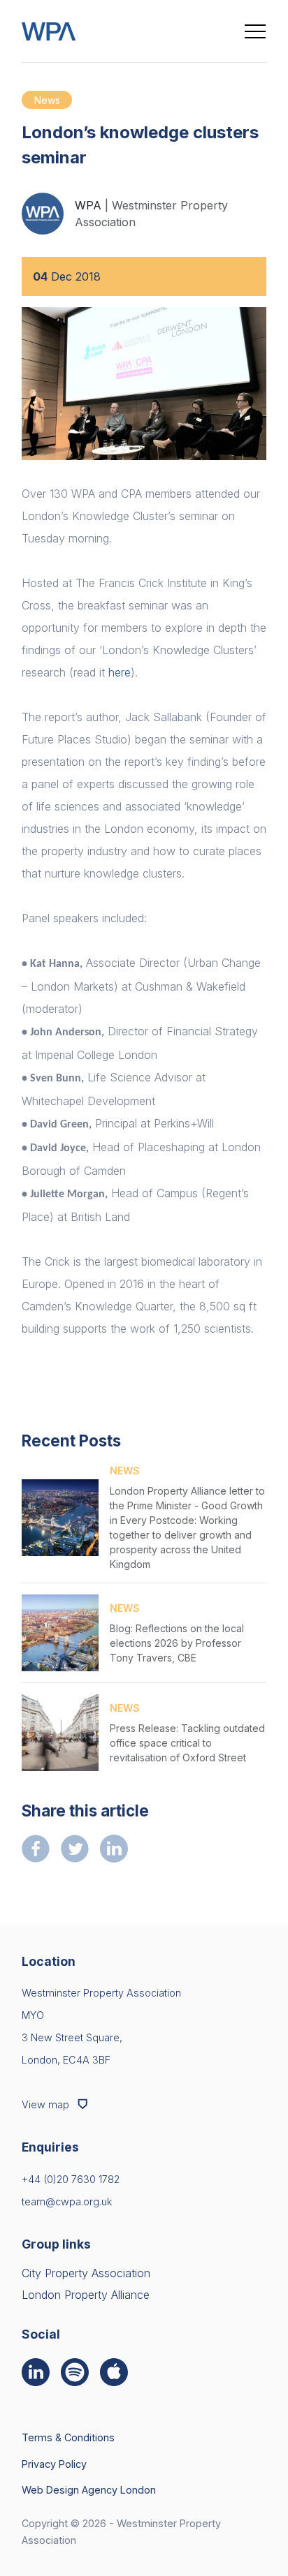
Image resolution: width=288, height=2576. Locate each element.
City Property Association (86, 2273)
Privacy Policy (54, 2464)
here (120, 672)
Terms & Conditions (68, 2437)
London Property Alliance (86, 2295)
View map (47, 2104)
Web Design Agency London (89, 2490)
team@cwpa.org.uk (67, 2201)
